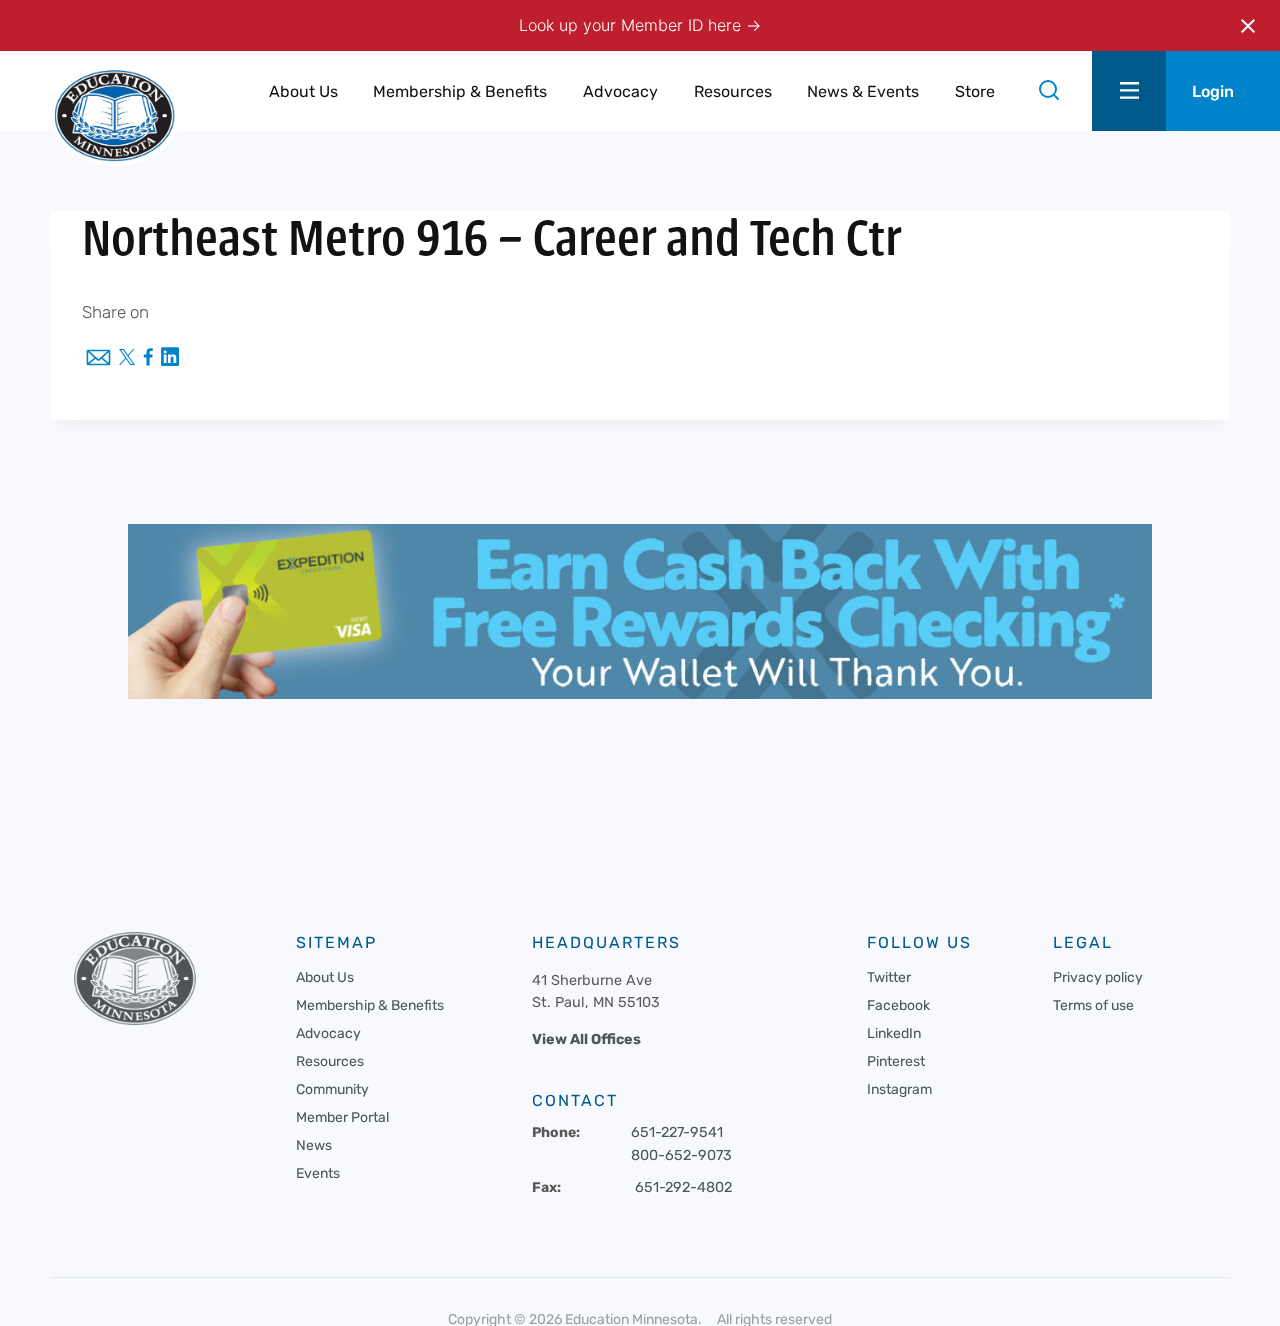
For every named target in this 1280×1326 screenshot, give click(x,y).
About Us (325, 977)
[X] (127, 359)
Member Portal (342, 1117)
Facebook (898, 1005)
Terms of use (1093, 1005)
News (314, 1145)
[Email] (98, 359)
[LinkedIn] (170, 358)
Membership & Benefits (370, 1005)
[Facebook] (148, 358)
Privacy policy (1098, 977)
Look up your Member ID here (632, 25)
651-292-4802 (683, 1187)
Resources (330, 1061)
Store (975, 91)
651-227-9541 (677, 1132)
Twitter (889, 977)
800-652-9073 (681, 1155)
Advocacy (328, 1033)
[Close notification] (1248, 26)
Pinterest (896, 1061)
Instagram (899, 1089)
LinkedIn (894, 1033)
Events (318, 1173)
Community (332, 1089)
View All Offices (586, 1039)
